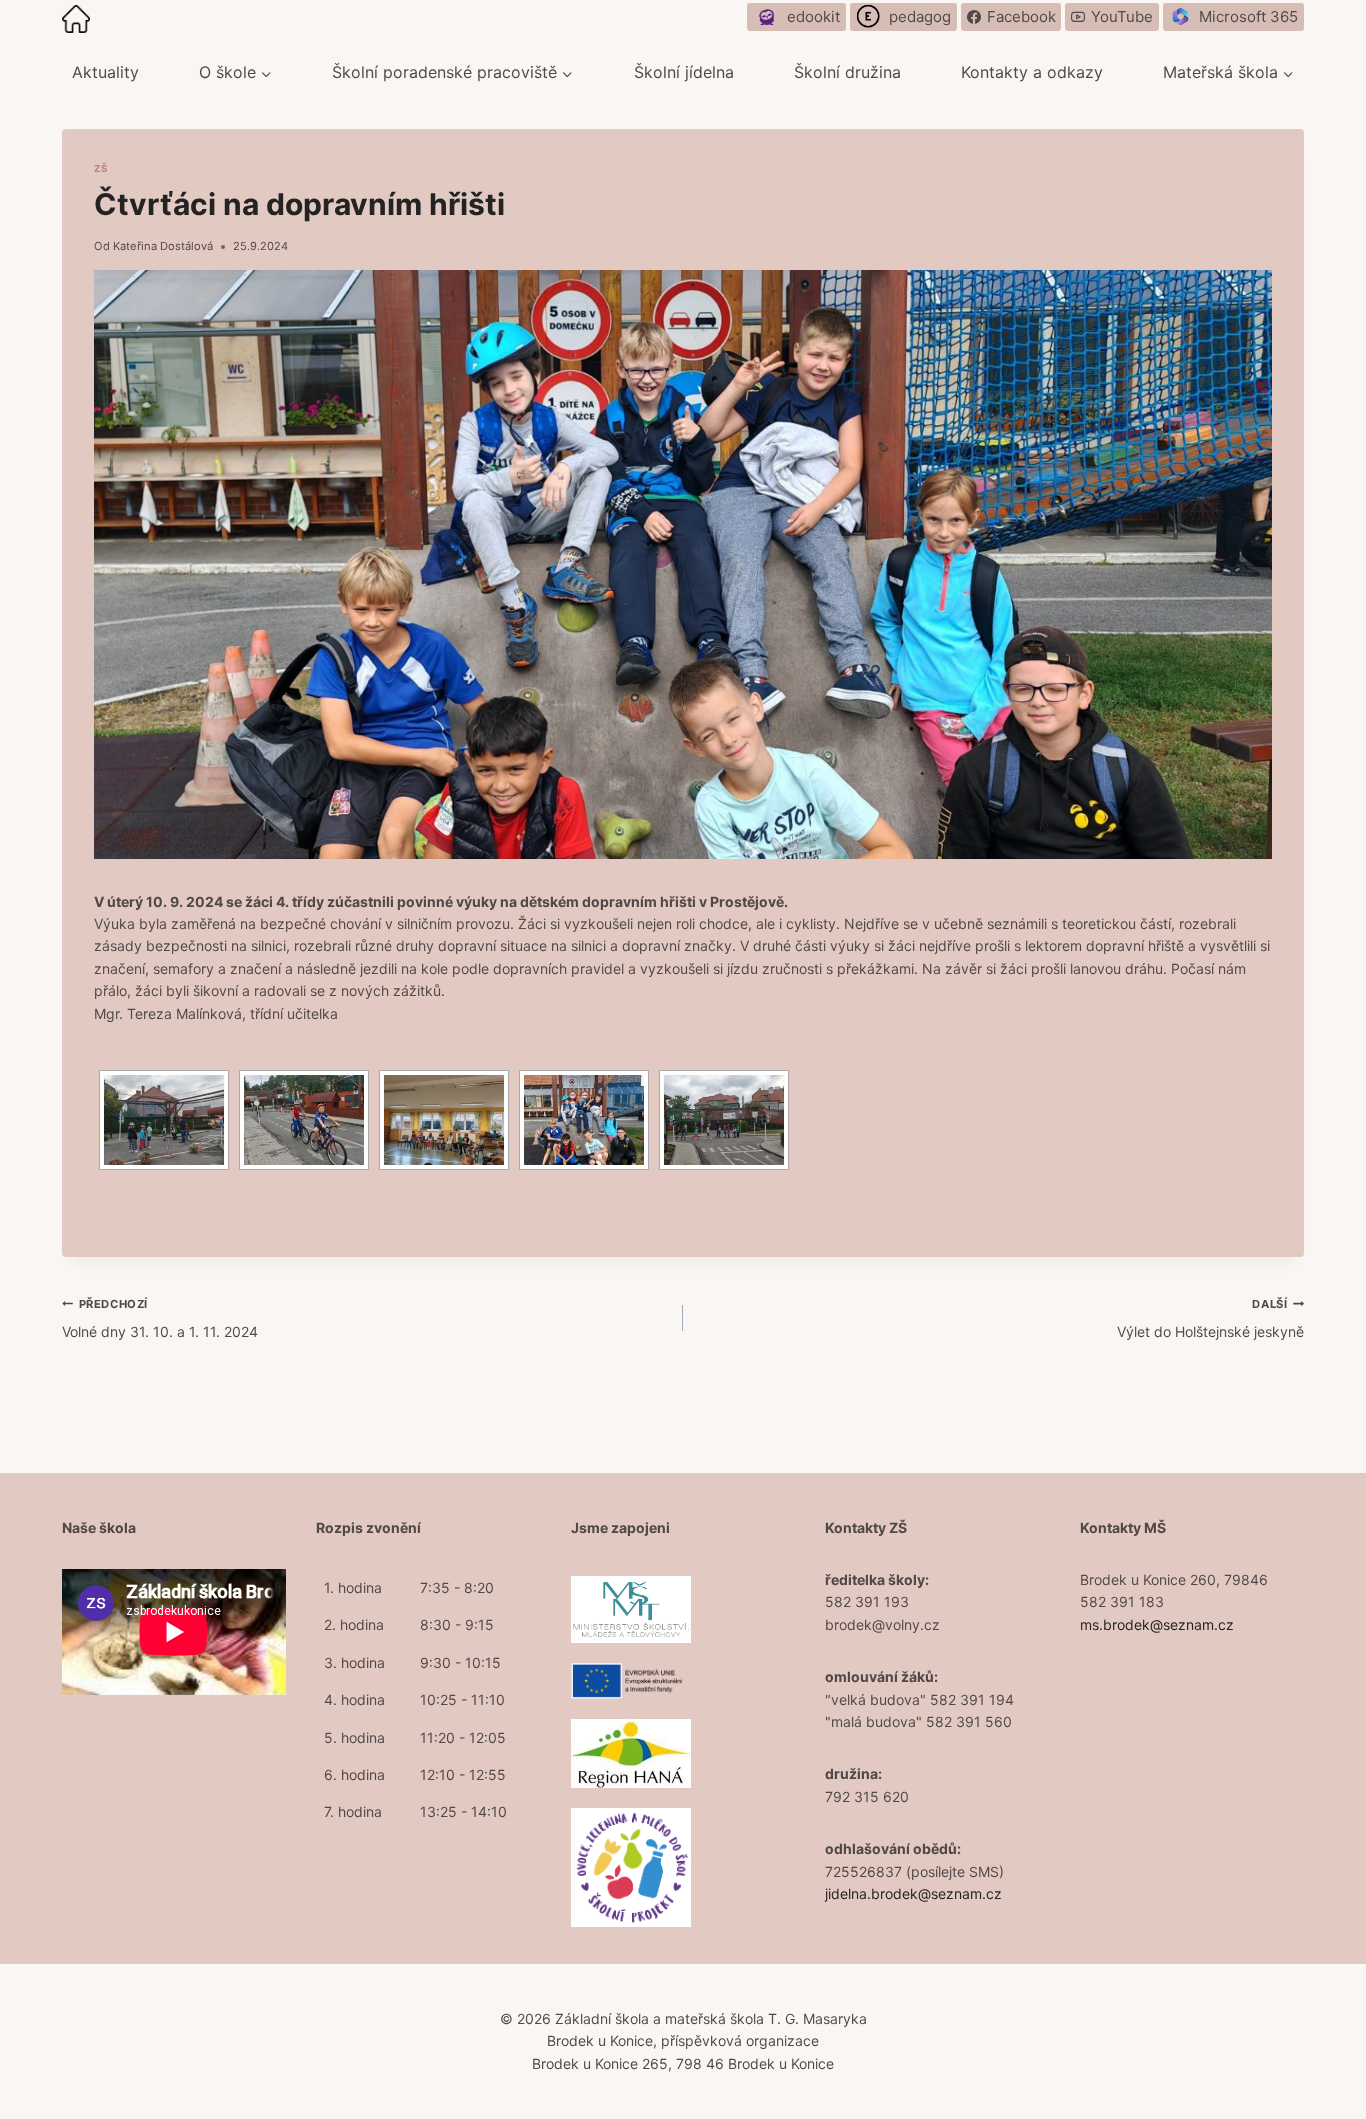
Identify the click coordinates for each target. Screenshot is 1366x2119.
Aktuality (105, 72)
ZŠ (101, 168)
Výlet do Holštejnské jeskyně (1210, 1318)
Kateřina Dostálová (163, 246)
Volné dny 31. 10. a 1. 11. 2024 (160, 1318)
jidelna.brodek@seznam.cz (913, 1893)
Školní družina (847, 72)
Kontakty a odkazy (1032, 72)
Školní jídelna (684, 72)
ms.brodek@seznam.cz (1157, 1624)
